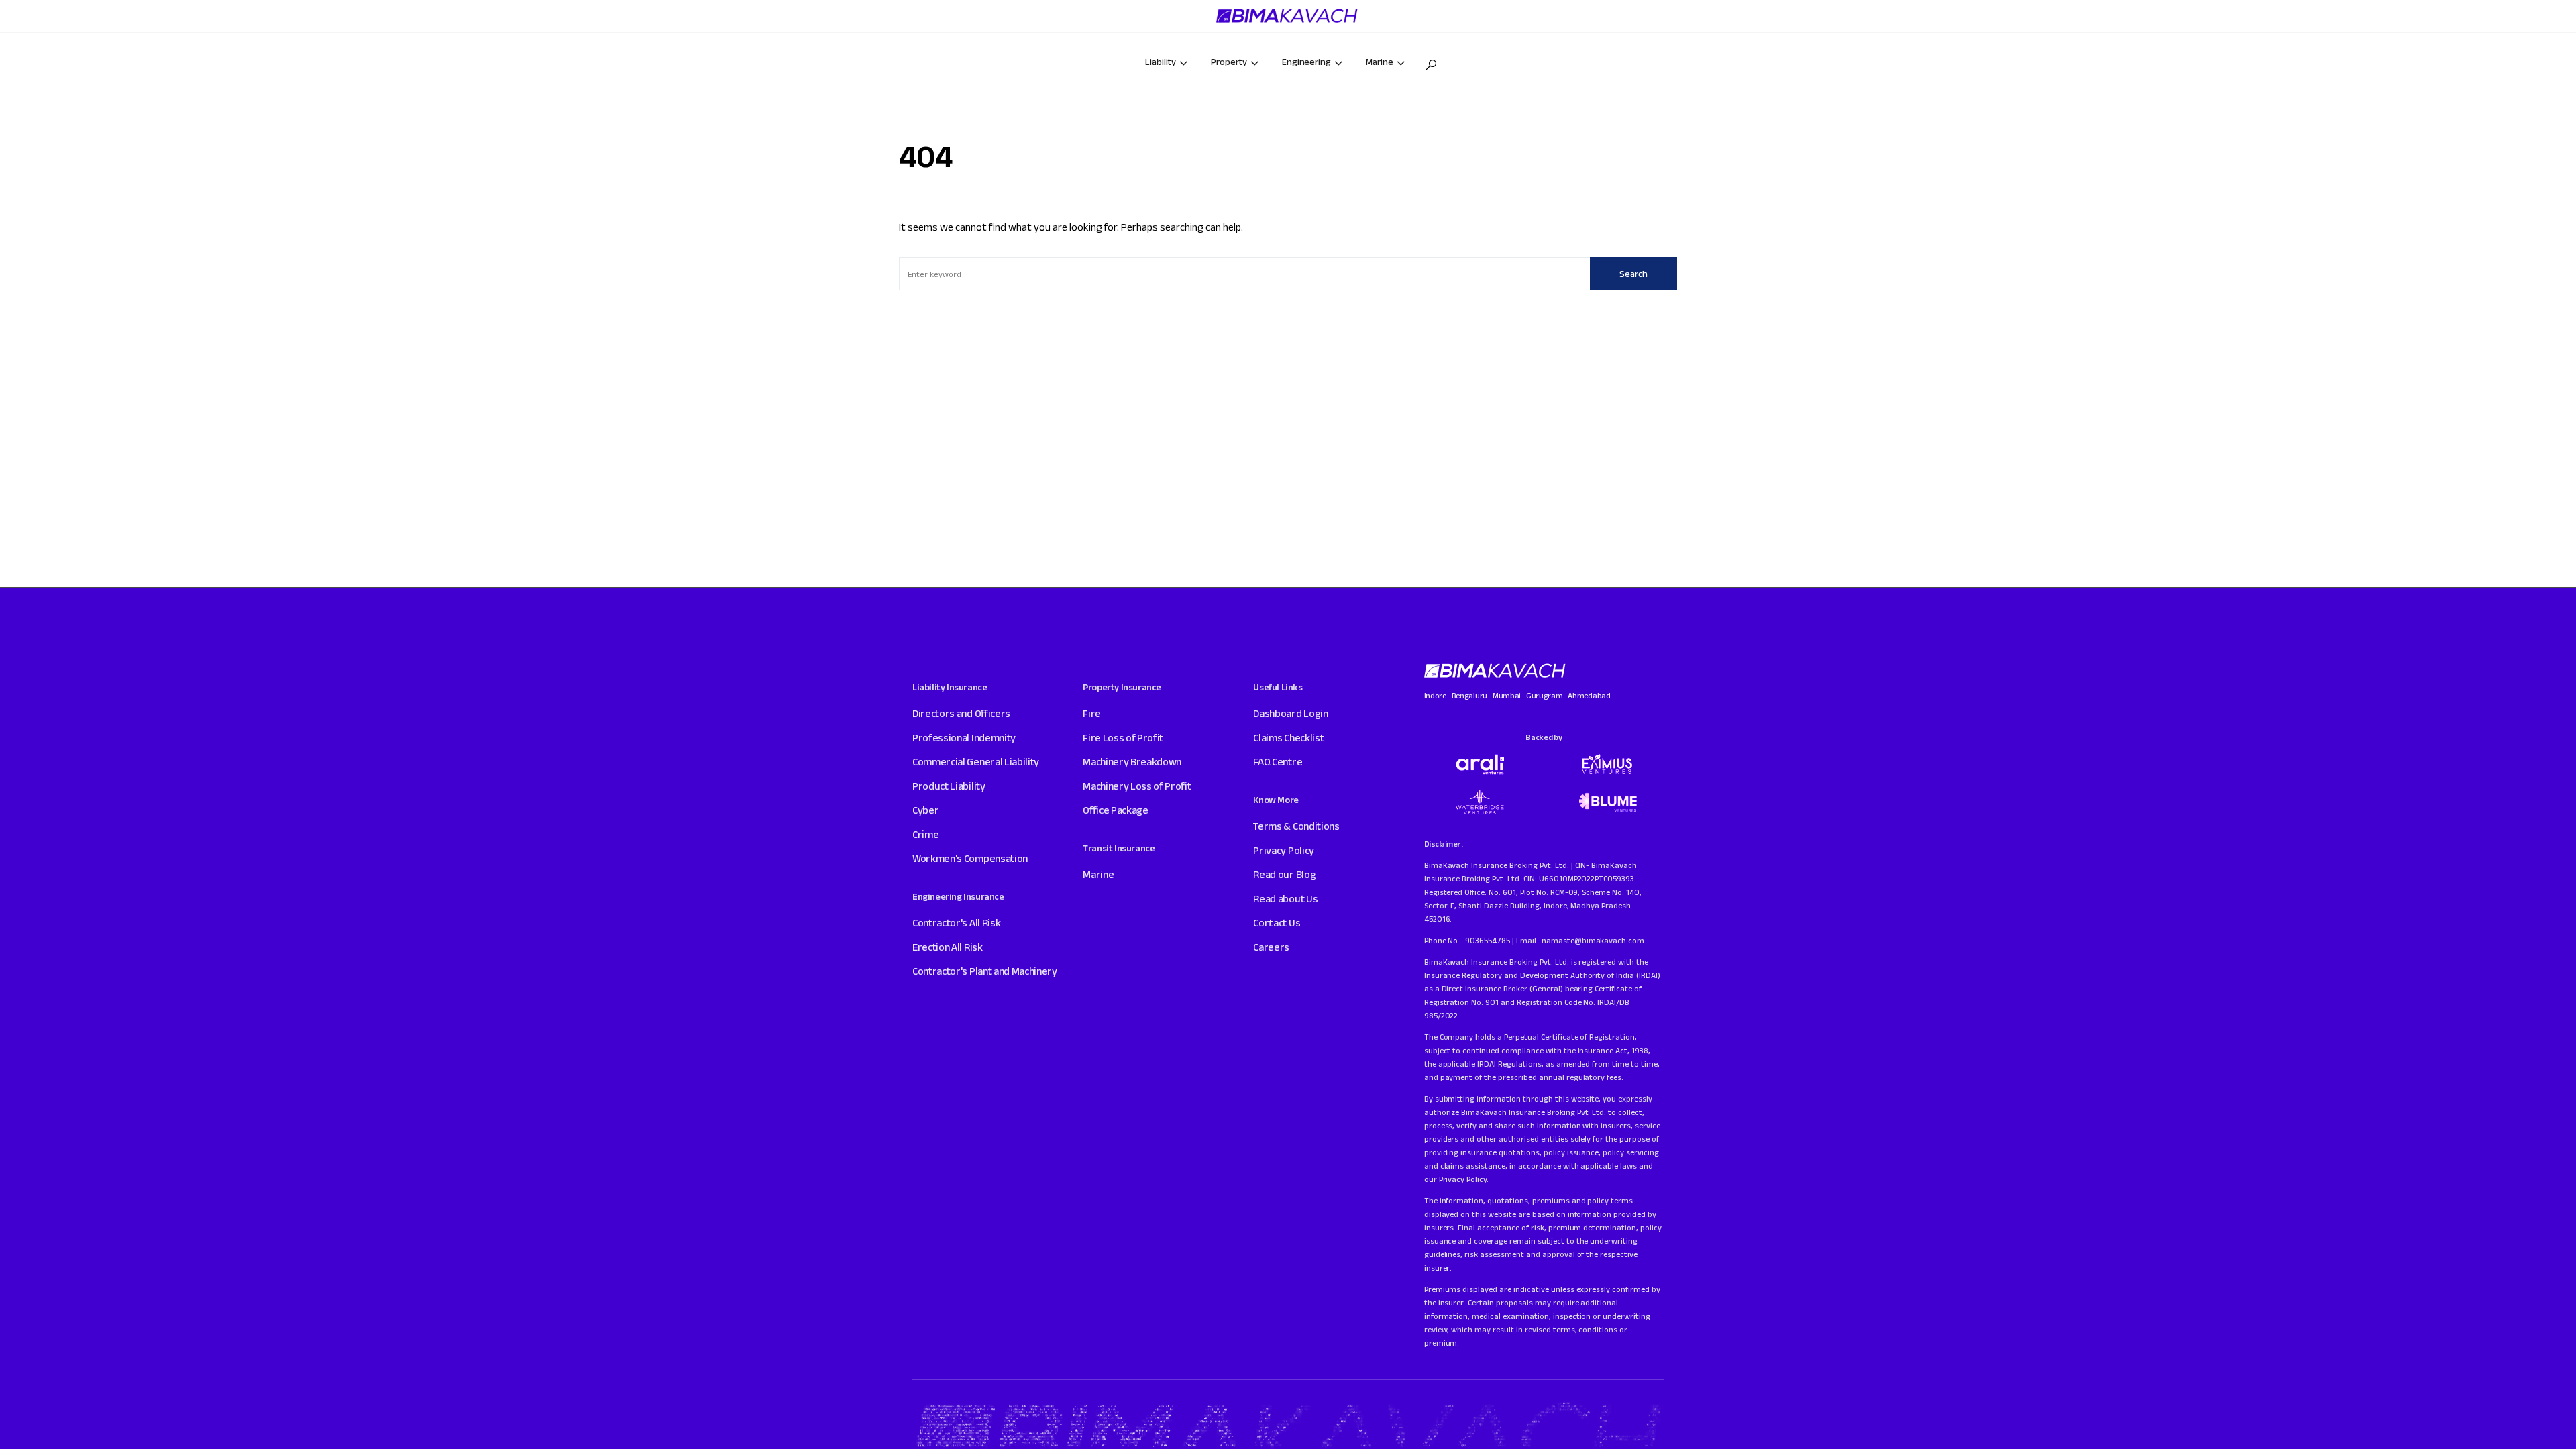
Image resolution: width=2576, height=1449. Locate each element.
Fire (1092, 713)
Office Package (1116, 810)
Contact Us (1277, 923)
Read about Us (1285, 899)
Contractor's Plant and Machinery (985, 971)
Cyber (925, 810)
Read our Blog (1284, 874)
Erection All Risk (948, 947)
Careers (1271, 947)
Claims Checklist (1288, 738)
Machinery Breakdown (1132, 762)
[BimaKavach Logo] (1496, 671)
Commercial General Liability (976, 762)
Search (1633, 274)
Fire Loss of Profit (1123, 738)
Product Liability (949, 786)
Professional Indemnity (964, 738)
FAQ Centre (1278, 762)
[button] (1431, 65)
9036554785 (1488, 940)
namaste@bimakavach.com (1593, 940)
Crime (925, 834)
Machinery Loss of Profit (1137, 786)
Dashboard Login (1290, 713)
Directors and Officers (961, 713)
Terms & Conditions (1296, 826)
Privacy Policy (1284, 850)
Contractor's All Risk (956, 923)
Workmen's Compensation (970, 858)
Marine (1098, 874)
